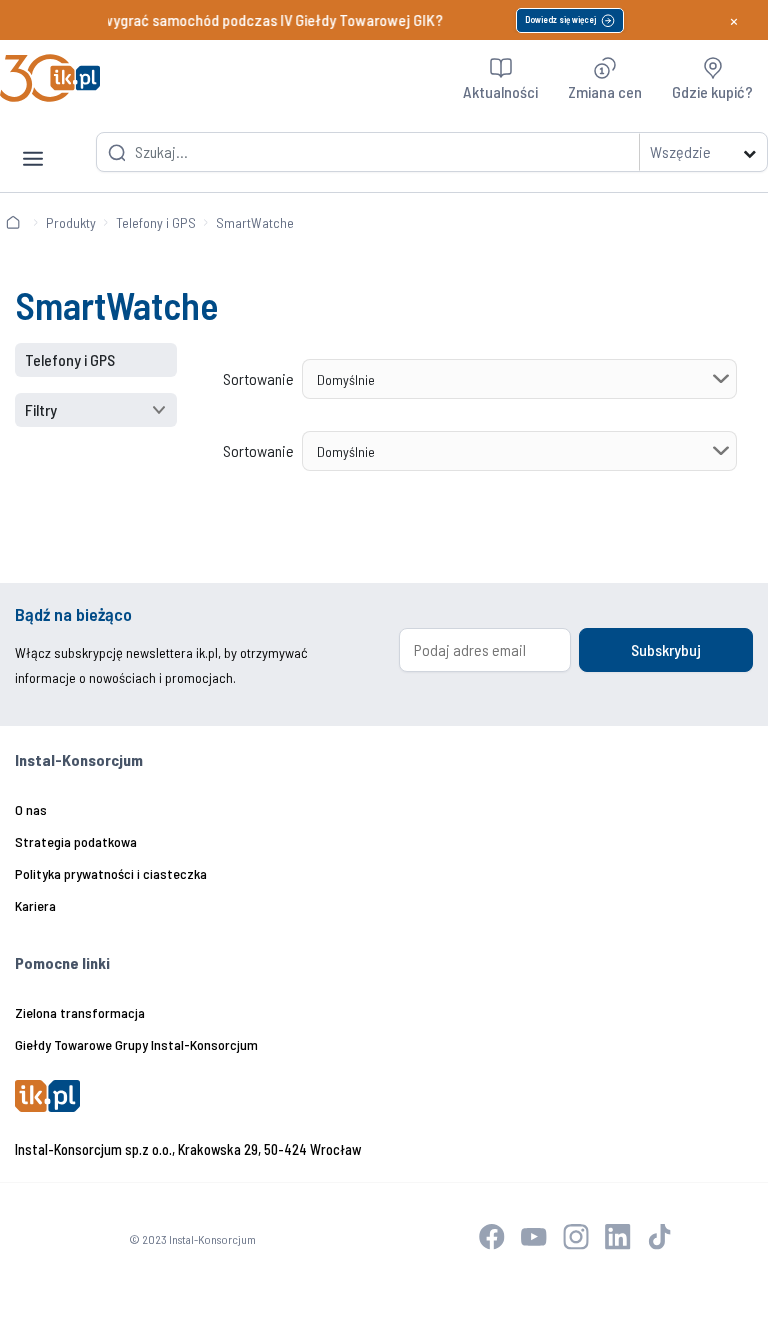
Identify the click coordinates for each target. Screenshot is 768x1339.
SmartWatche (255, 222)
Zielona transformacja (80, 1012)
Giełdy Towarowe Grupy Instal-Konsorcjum (136, 1044)
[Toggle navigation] (33, 143)
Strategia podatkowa (76, 841)
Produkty (71, 222)
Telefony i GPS (156, 222)
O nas (31, 809)
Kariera (35, 905)
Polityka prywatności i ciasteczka (111, 873)
